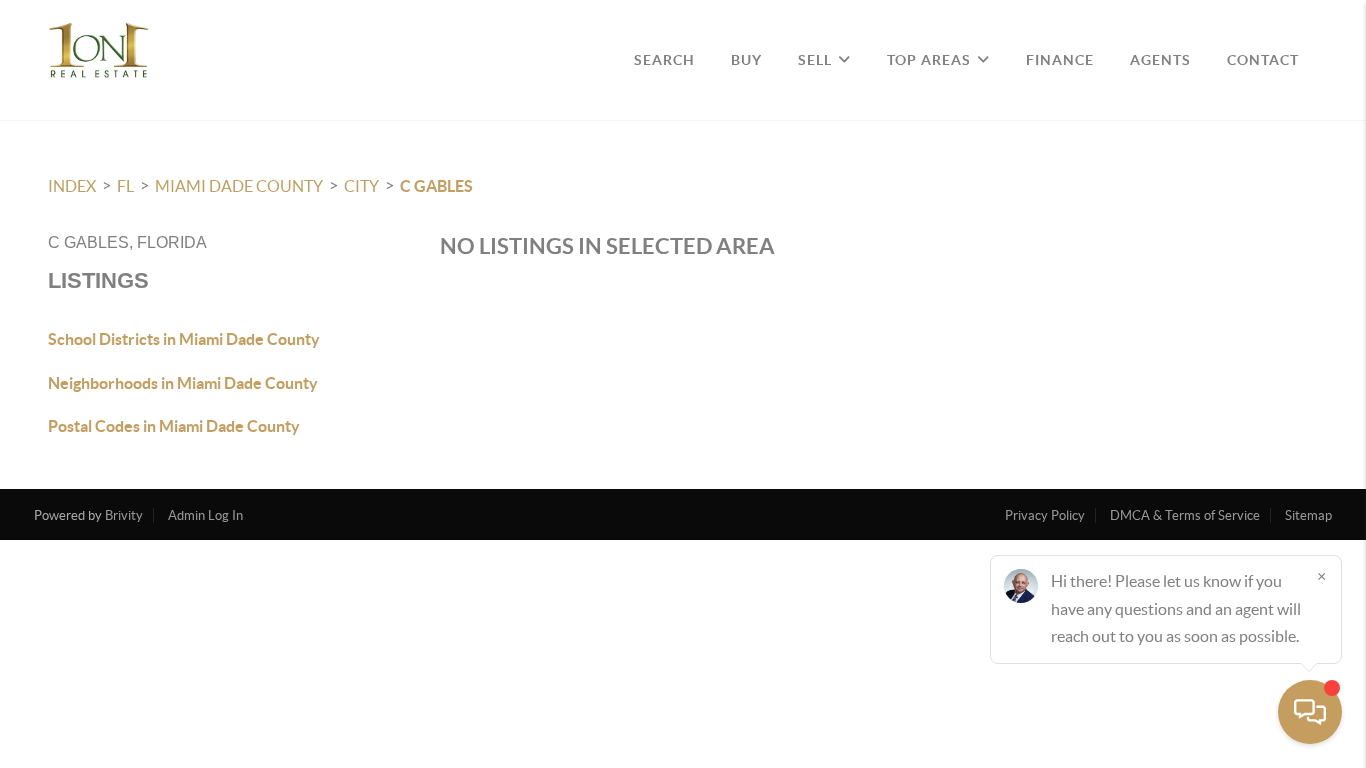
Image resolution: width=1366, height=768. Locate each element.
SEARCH (664, 60)
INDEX (72, 186)
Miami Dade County (239, 186)
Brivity (124, 515)
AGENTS (1160, 60)
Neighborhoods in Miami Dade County (183, 383)
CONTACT (1263, 60)
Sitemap (1308, 515)
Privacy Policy (1045, 515)
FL (125, 186)
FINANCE (1060, 60)
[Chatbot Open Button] (1310, 712)
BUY (746, 60)
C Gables (436, 186)
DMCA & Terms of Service (1185, 515)
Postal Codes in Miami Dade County (174, 426)
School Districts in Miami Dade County (184, 339)
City (361, 186)
